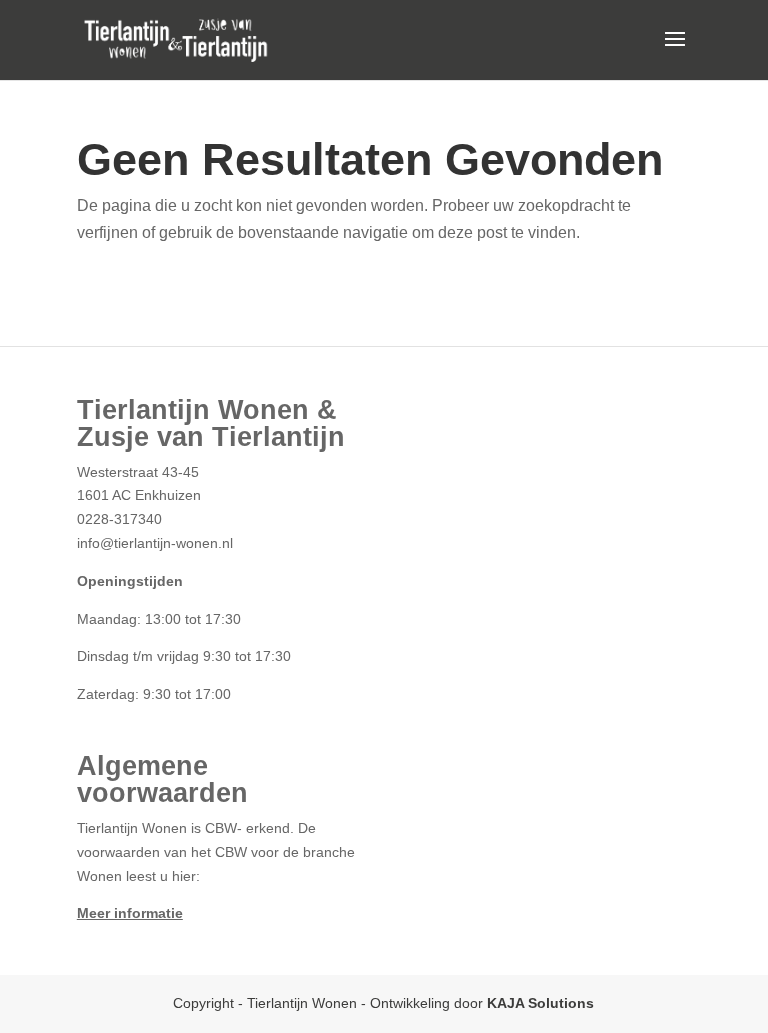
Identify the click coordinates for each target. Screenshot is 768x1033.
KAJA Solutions (540, 1003)
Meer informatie (130, 913)
